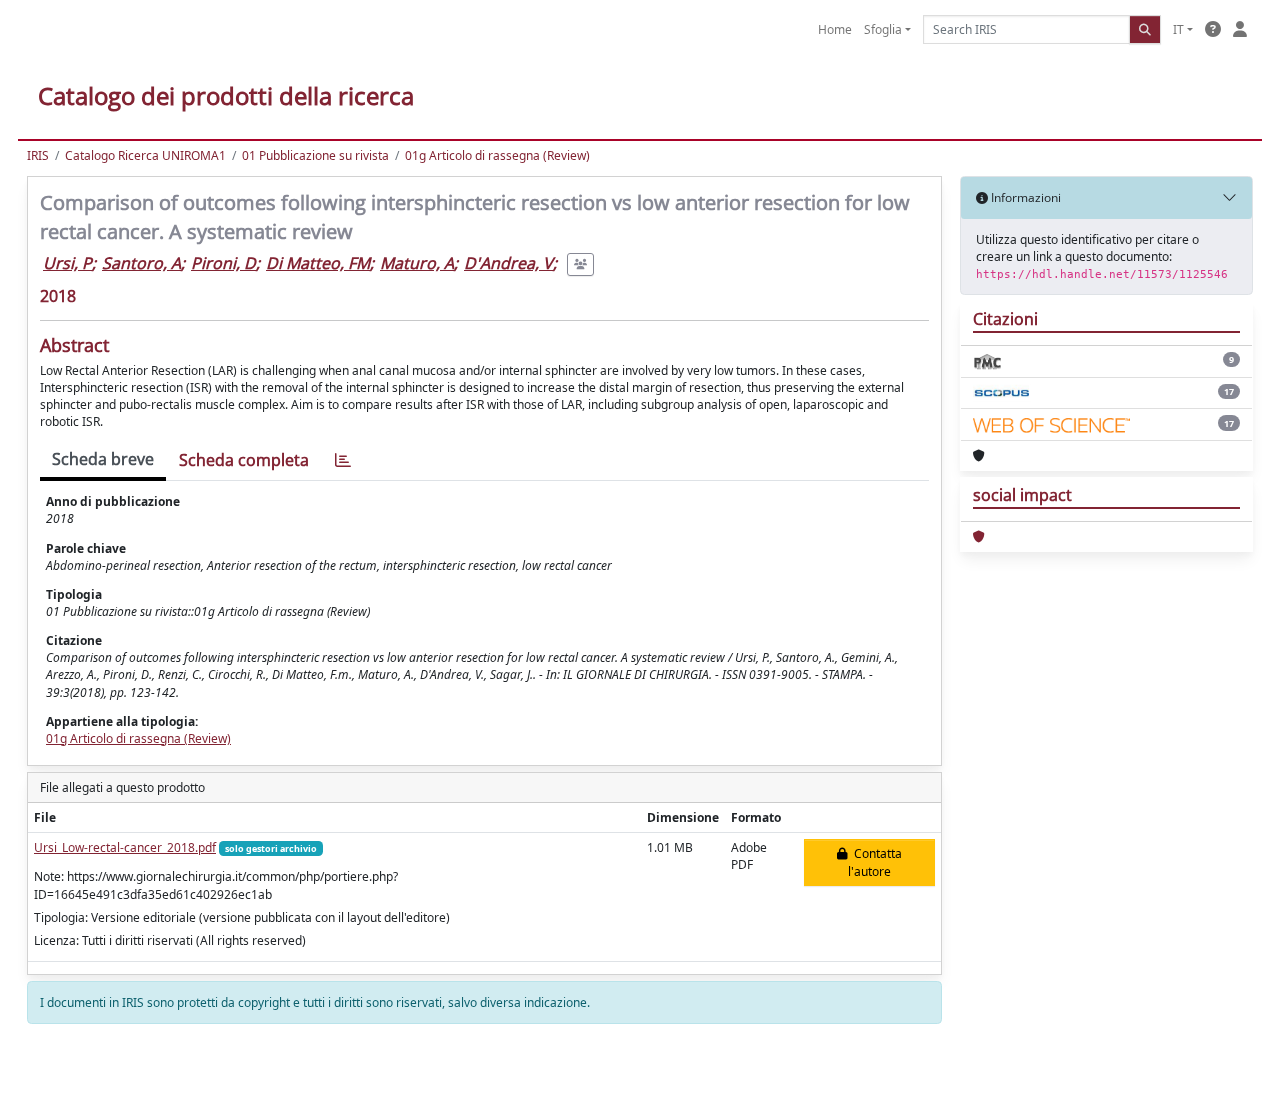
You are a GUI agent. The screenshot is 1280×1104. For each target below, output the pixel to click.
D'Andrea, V (508, 263)
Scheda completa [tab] (244, 460)
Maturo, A (417, 263)
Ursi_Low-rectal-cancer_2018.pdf (125, 847)
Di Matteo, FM (318, 263)
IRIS (38, 155)
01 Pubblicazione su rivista (315, 155)
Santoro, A (141, 263)
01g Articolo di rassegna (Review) (497, 155)
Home (835, 29)
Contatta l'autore (875, 862)
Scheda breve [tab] (103, 459)
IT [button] (1178, 29)
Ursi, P (67, 263)
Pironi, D (223, 263)
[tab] (343, 460)
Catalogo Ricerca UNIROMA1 (145, 155)
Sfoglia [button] (883, 29)
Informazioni (1024, 197)
